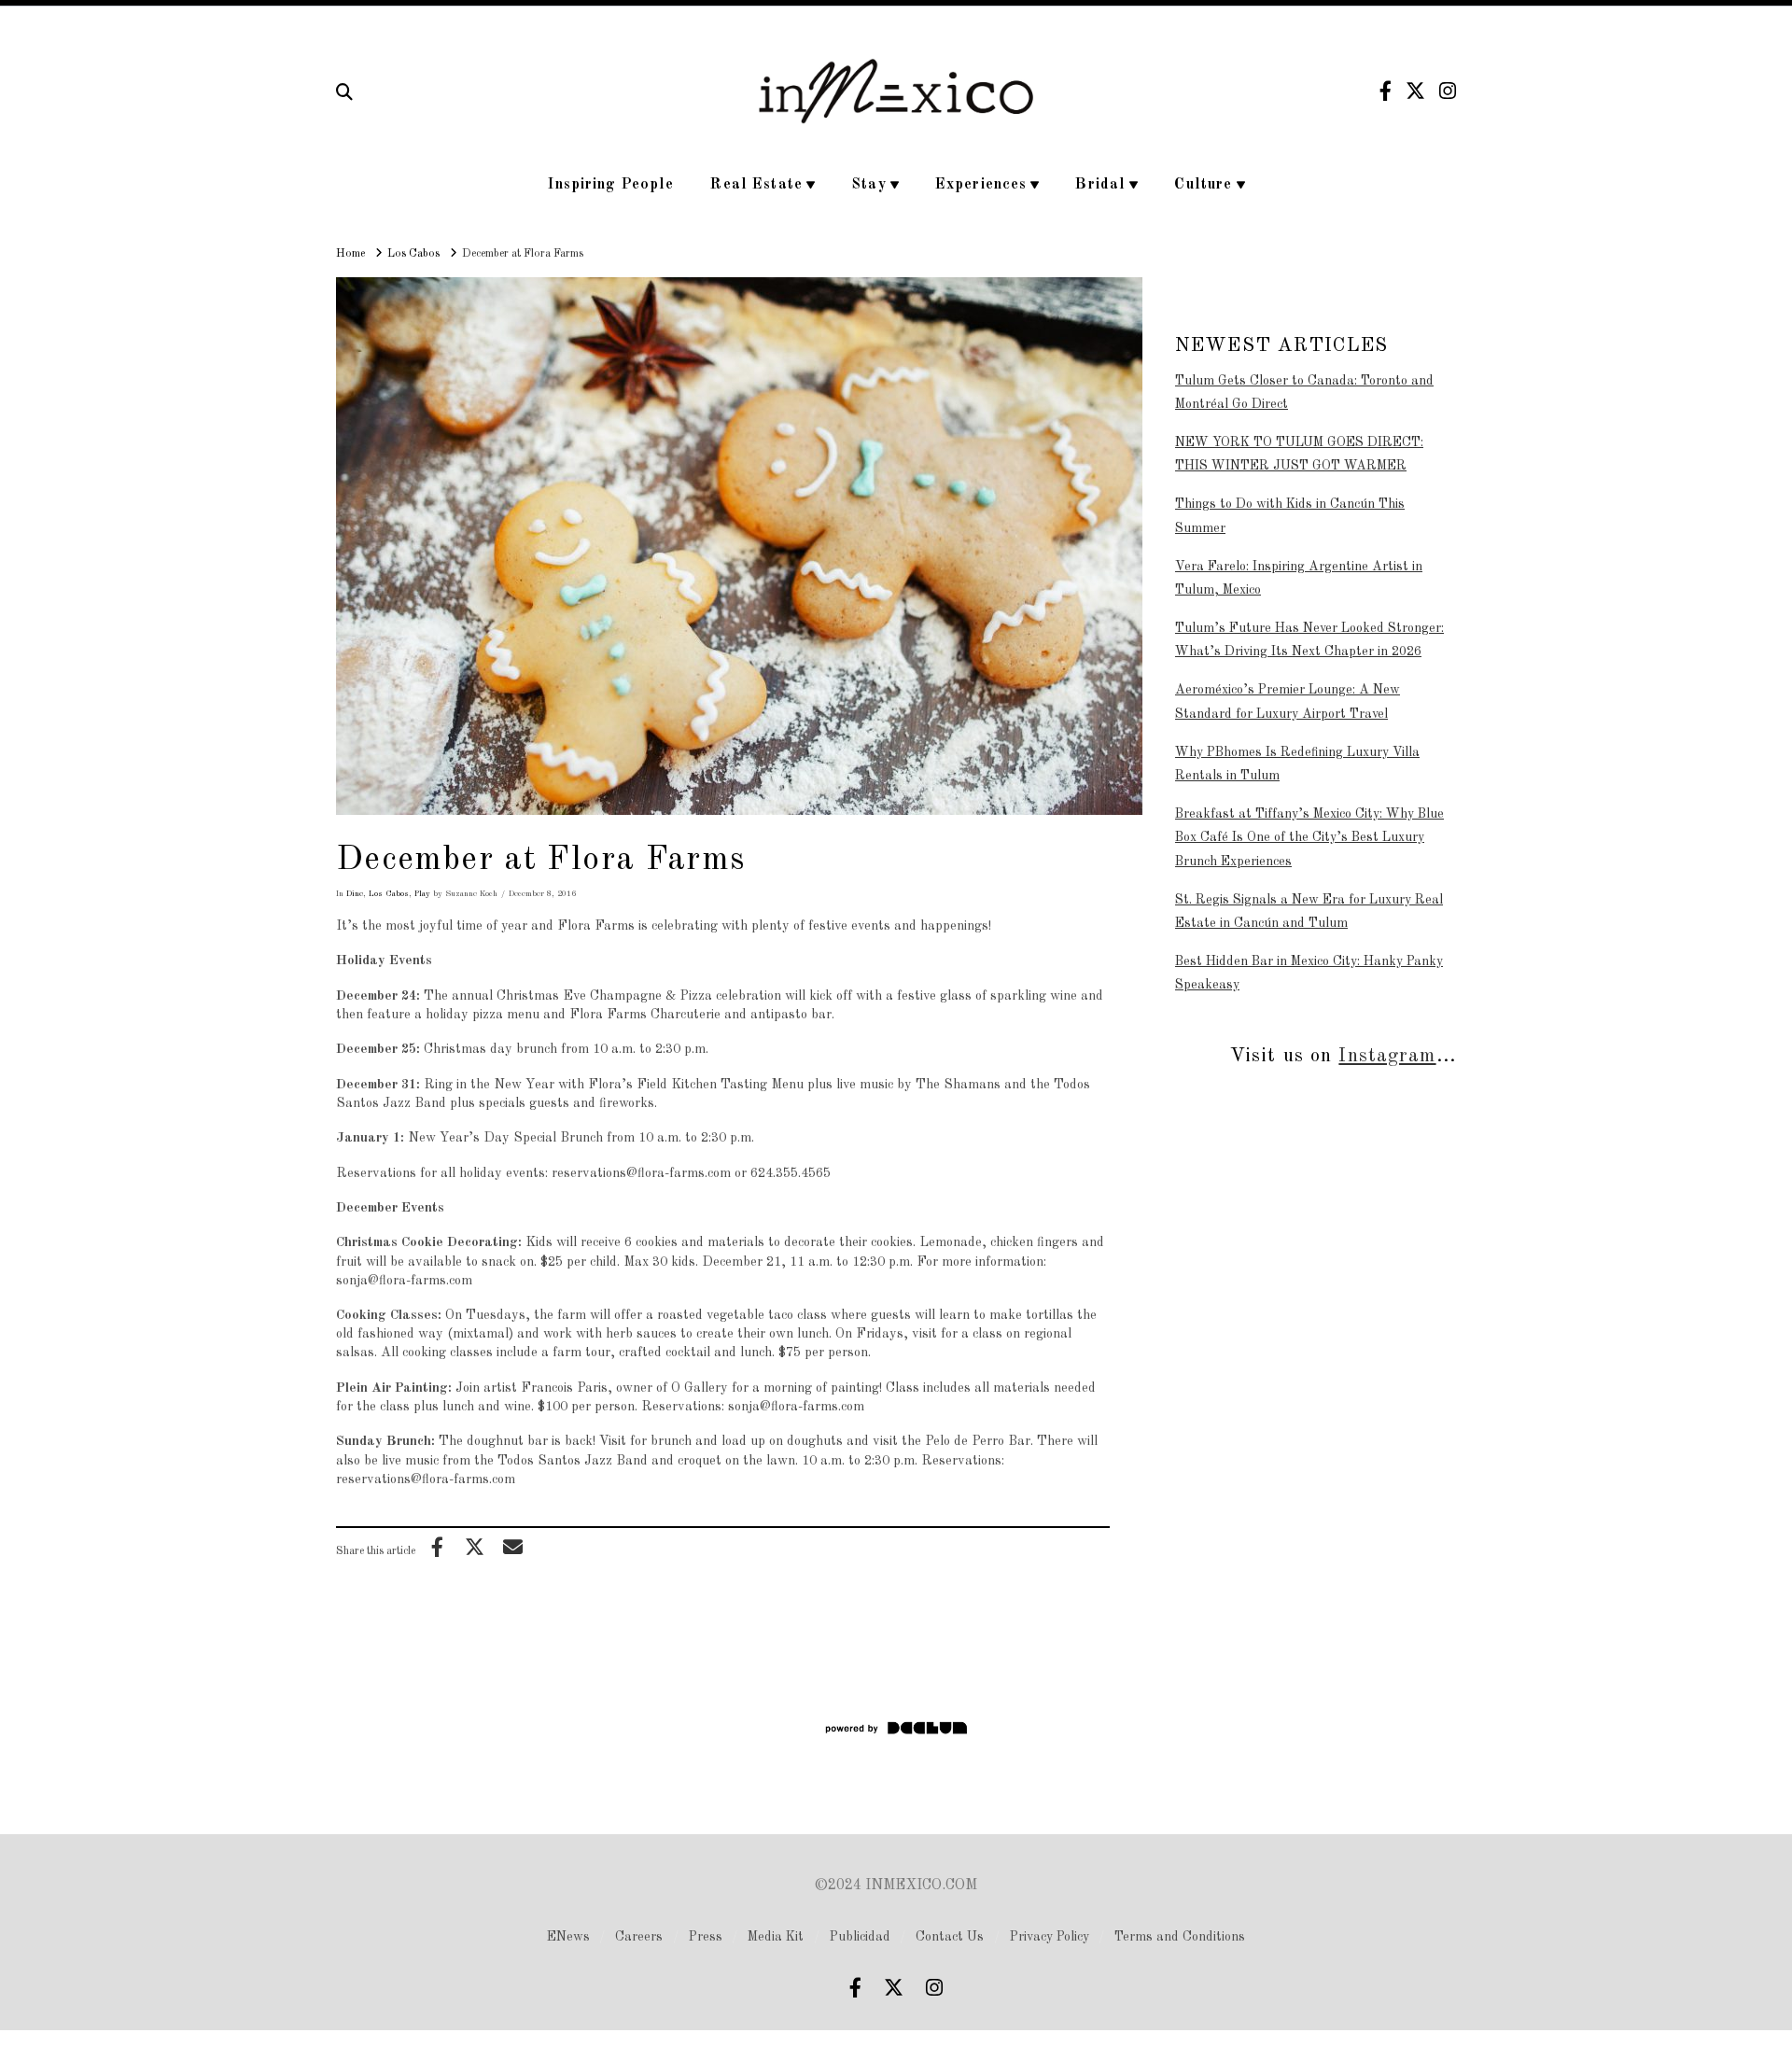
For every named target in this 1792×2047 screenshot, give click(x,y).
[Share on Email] (512, 1547)
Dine (355, 894)
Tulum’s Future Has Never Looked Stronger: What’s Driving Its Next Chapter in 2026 (1309, 640)
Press (706, 1937)
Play (422, 894)
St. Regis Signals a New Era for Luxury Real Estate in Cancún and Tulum (1309, 911)
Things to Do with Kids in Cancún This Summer (1290, 516)
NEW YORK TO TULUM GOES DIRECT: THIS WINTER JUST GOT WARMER (1299, 454)
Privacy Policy (1050, 1937)
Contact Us (950, 1937)
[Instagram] (1448, 91)
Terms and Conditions (1180, 1937)
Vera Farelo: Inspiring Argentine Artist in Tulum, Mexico (1299, 578)
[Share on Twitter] (475, 1547)
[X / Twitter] (1415, 91)
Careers (639, 1937)
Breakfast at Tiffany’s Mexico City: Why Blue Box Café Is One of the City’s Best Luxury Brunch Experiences (1309, 837)
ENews (568, 1937)
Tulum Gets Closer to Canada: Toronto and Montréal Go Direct (1304, 393)
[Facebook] (1386, 91)
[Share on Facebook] (437, 1547)
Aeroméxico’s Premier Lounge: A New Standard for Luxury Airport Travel (1288, 701)
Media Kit (776, 1937)
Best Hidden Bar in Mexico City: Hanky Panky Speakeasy (1309, 973)
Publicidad (860, 1937)
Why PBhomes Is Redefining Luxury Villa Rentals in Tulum (1297, 764)
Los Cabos (389, 894)
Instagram (1387, 1056)
